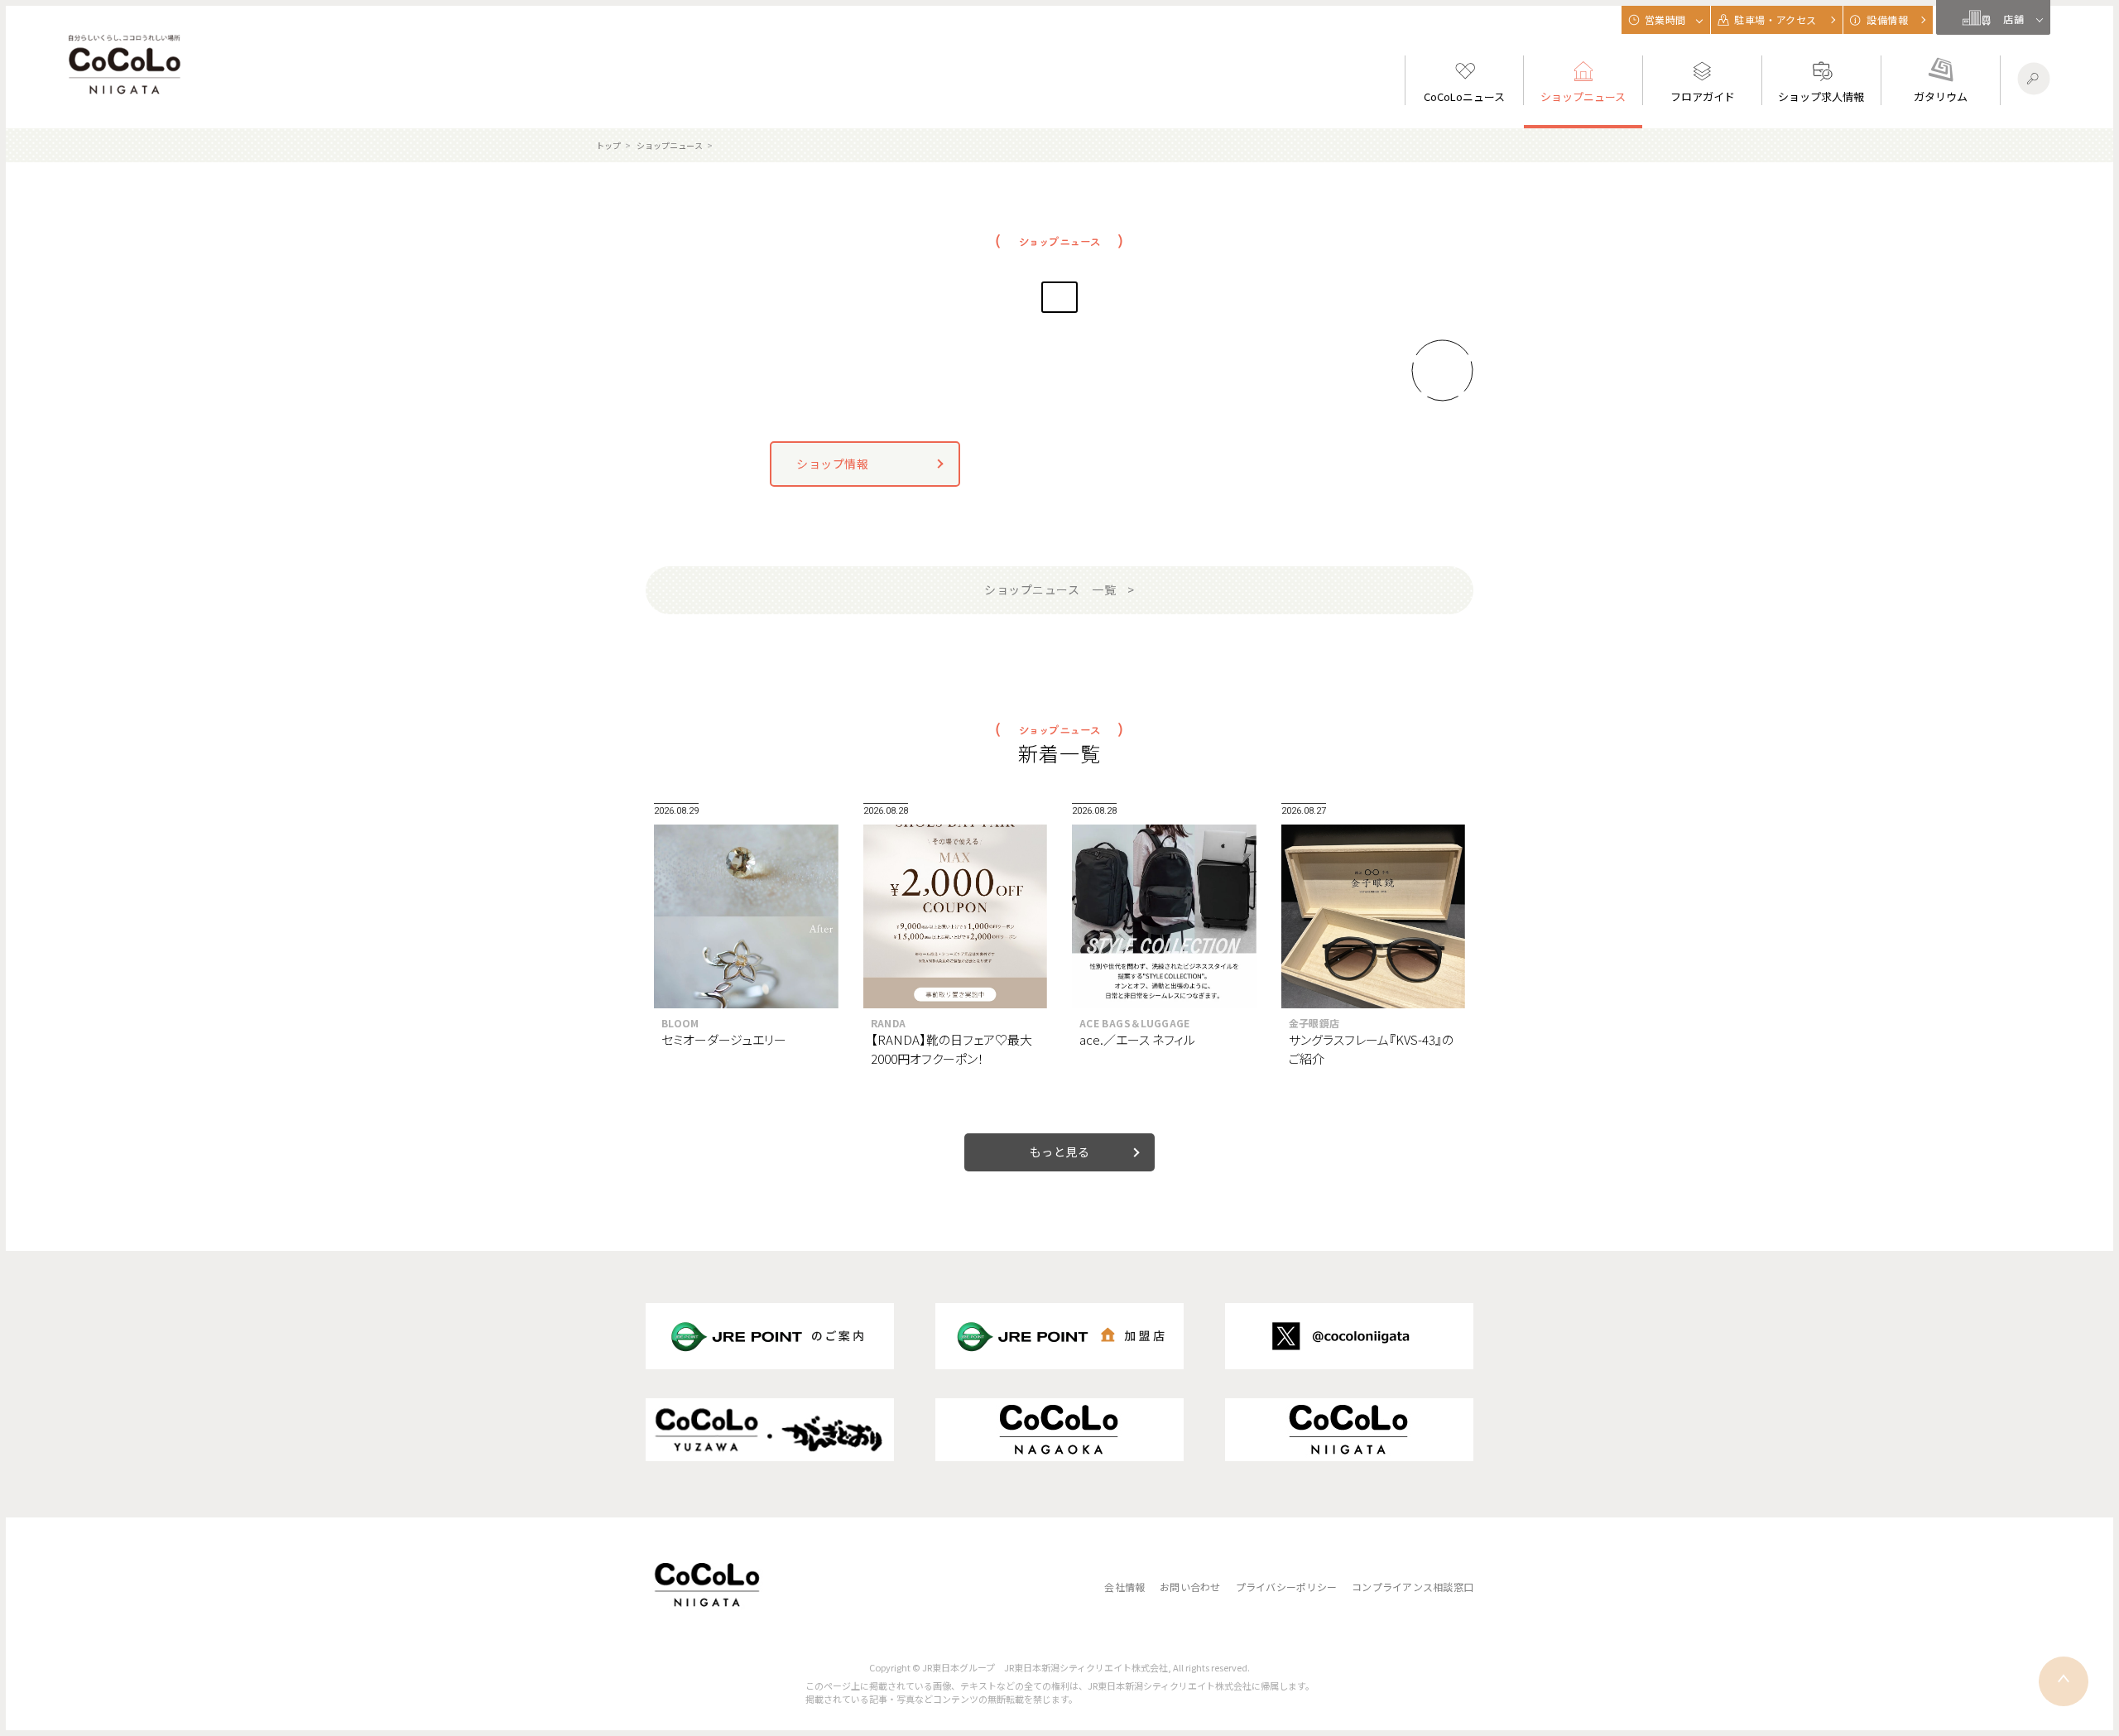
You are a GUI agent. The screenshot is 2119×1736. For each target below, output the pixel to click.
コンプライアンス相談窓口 (1413, 1587)
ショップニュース (670, 145)
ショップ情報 (832, 464)
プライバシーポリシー (1286, 1587)
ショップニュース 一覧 (1050, 589)
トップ (608, 145)
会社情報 (1124, 1587)
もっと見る (1060, 1152)
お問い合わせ (1190, 1587)
